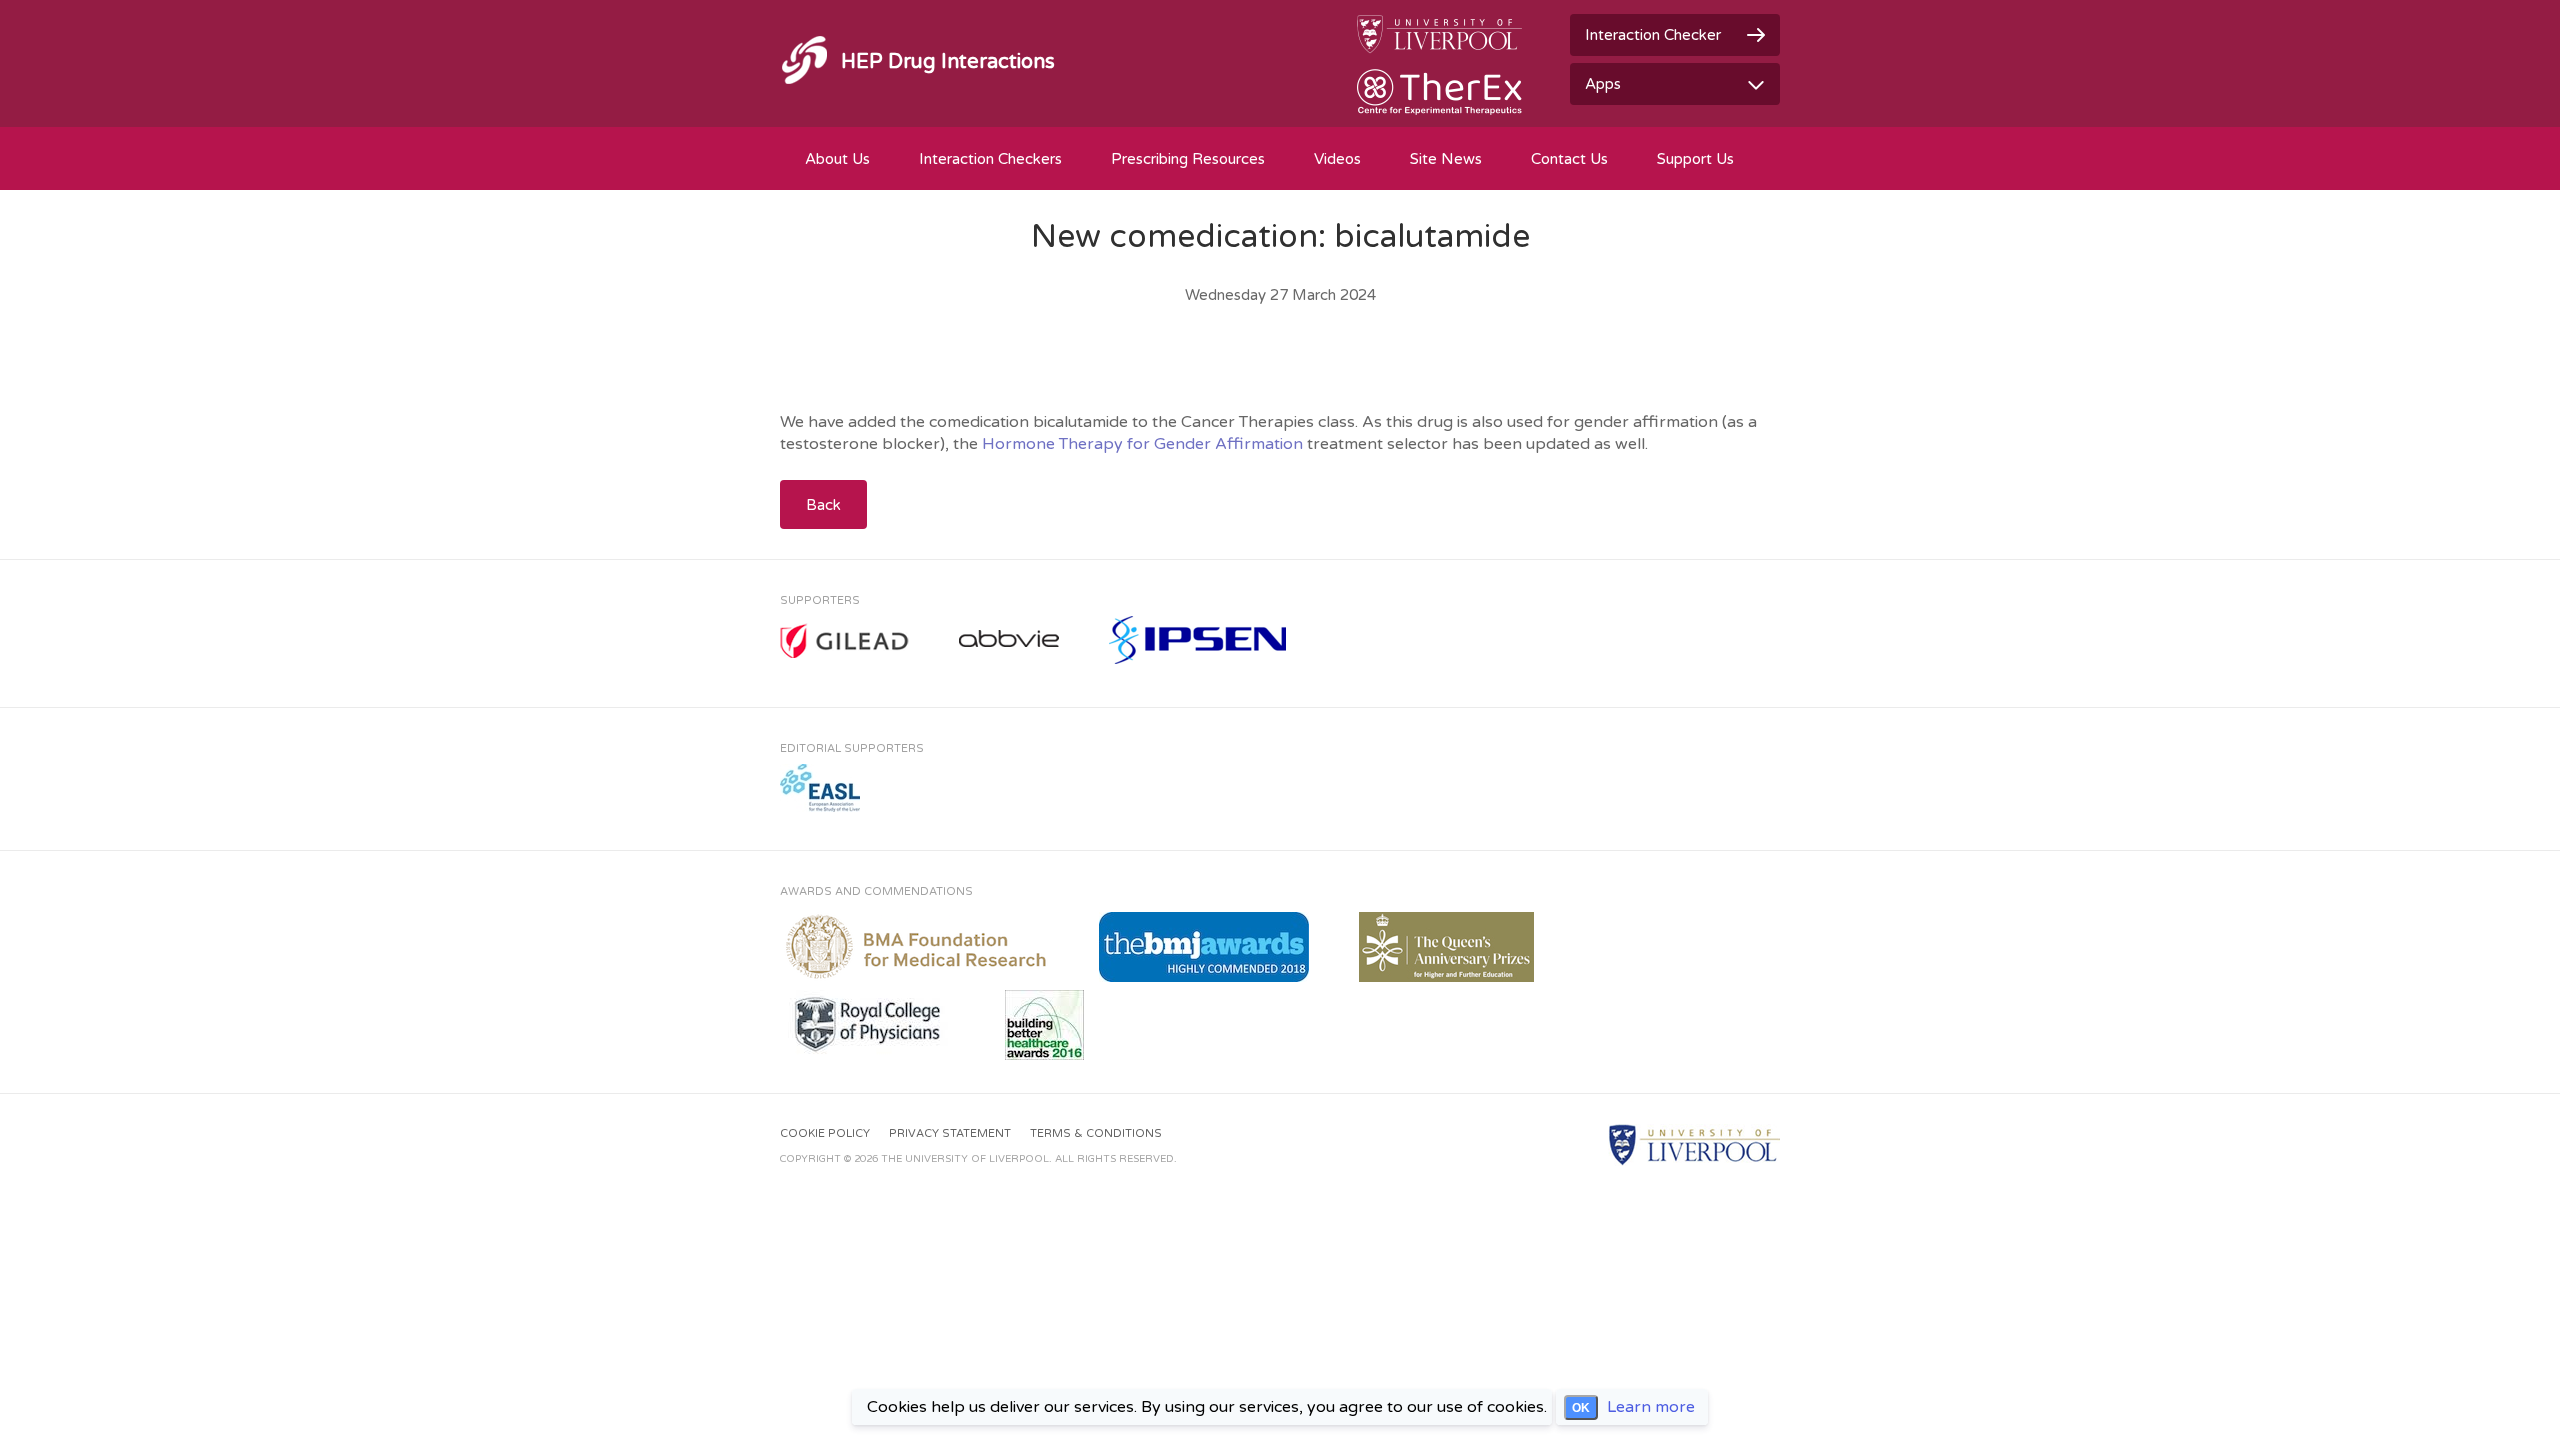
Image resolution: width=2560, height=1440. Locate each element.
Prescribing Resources (1188, 159)
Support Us (1695, 159)
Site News (1446, 159)
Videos (1337, 159)
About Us (837, 159)
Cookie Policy (825, 1133)
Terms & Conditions (1096, 1133)
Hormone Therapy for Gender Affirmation (1142, 444)
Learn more (1651, 1407)
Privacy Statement (950, 1133)
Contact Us (1569, 159)
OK (1581, 1408)
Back (823, 505)
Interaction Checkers (990, 159)
